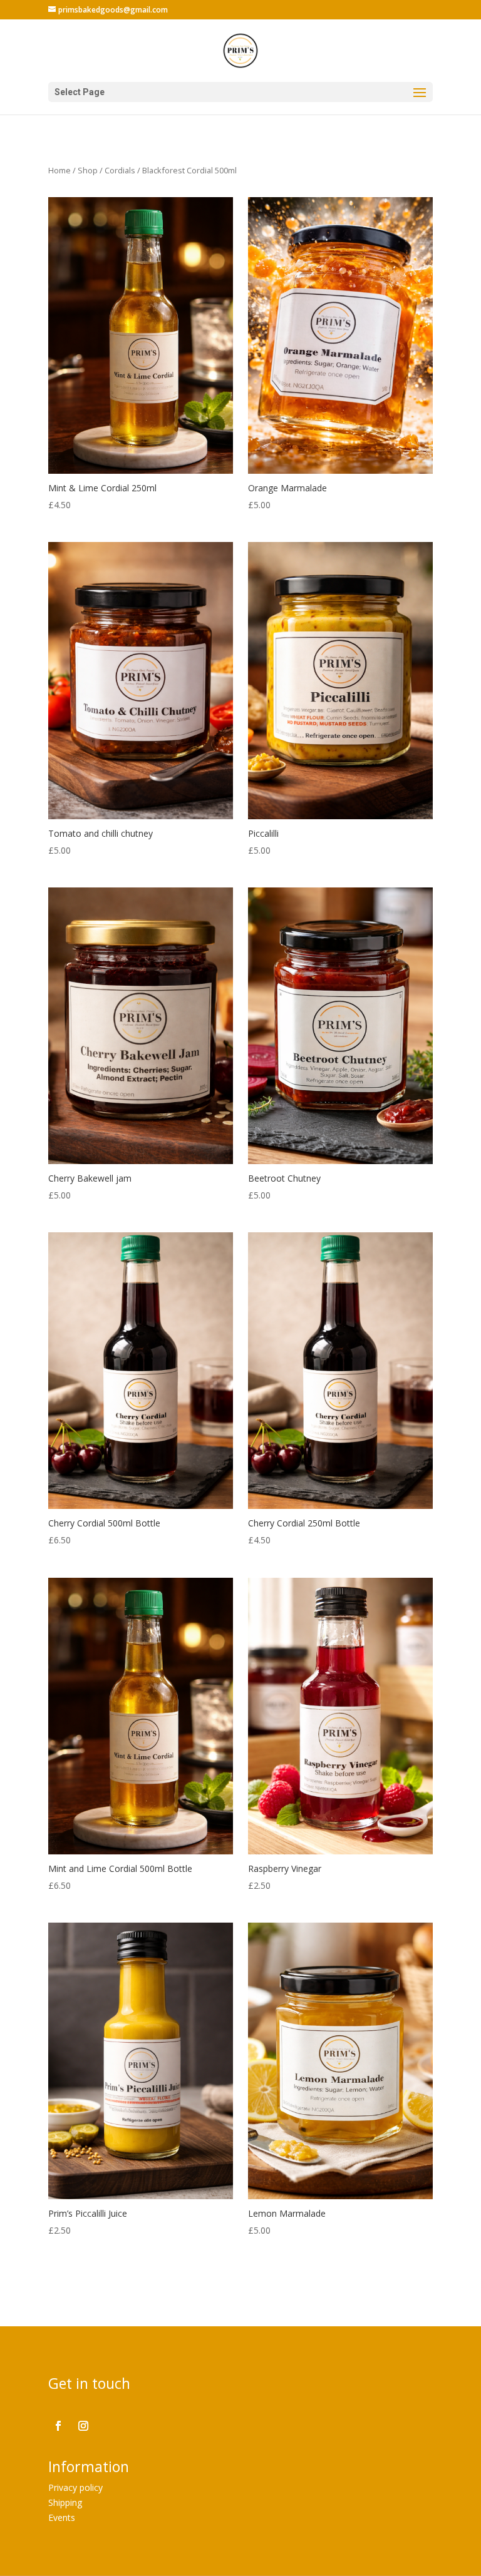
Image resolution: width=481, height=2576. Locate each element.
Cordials (120, 170)
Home (59, 170)
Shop (88, 170)
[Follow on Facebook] (58, 2426)
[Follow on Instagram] (83, 2426)
